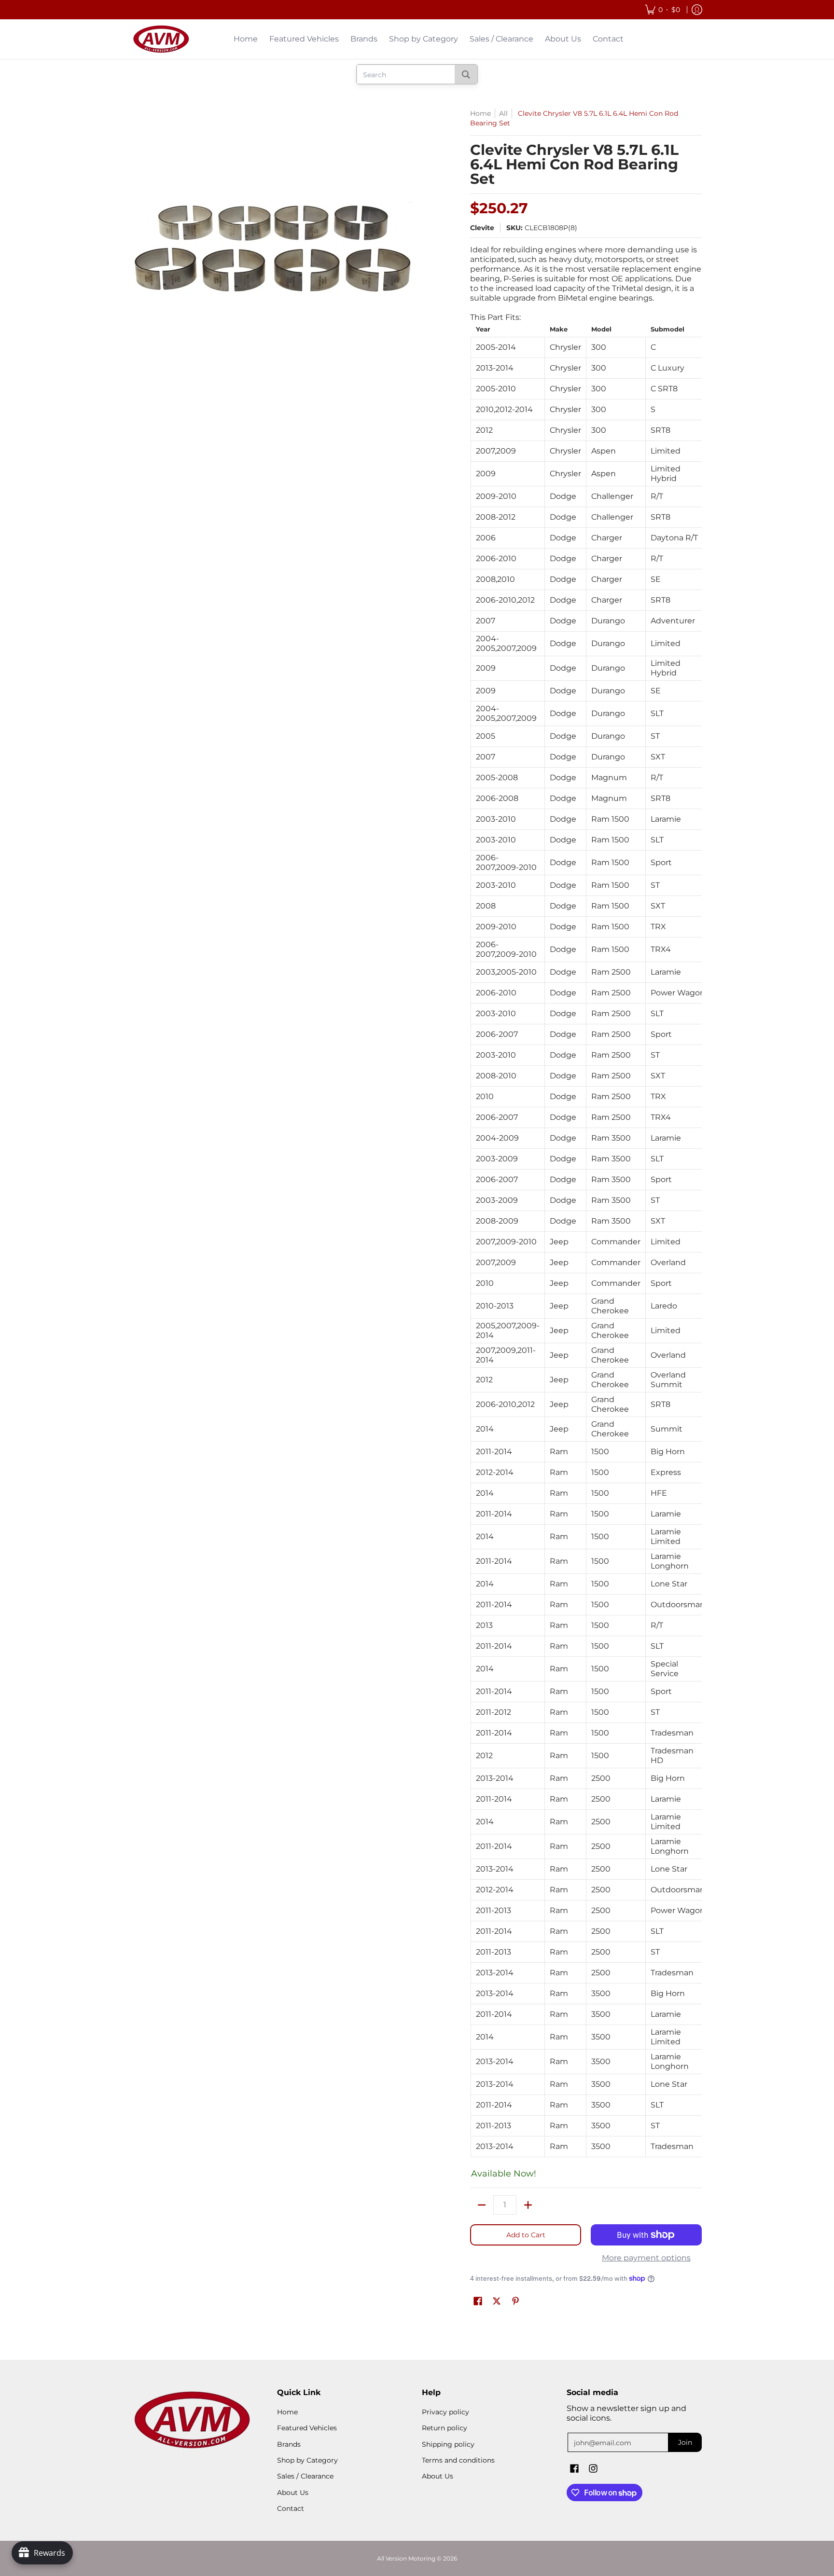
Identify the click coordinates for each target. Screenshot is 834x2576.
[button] (478, 2301)
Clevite (482, 228)
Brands (289, 2444)
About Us (293, 2493)
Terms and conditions (458, 2460)
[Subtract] (482, 2205)
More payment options (646, 2258)
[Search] (466, 74)
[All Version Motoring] (161, 39)
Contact (291, 2508)
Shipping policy (448, 2444)
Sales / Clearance (305, 2476)
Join (685, 2442)
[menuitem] (662, 10)
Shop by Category (307, 2460)
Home (480, 113)
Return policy (445, 2428)
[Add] (528, 2205)
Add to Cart (526, 2235)
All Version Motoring (406, 2558)
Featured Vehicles (307, 2428)
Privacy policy (445, 2412)
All (503, 113)
